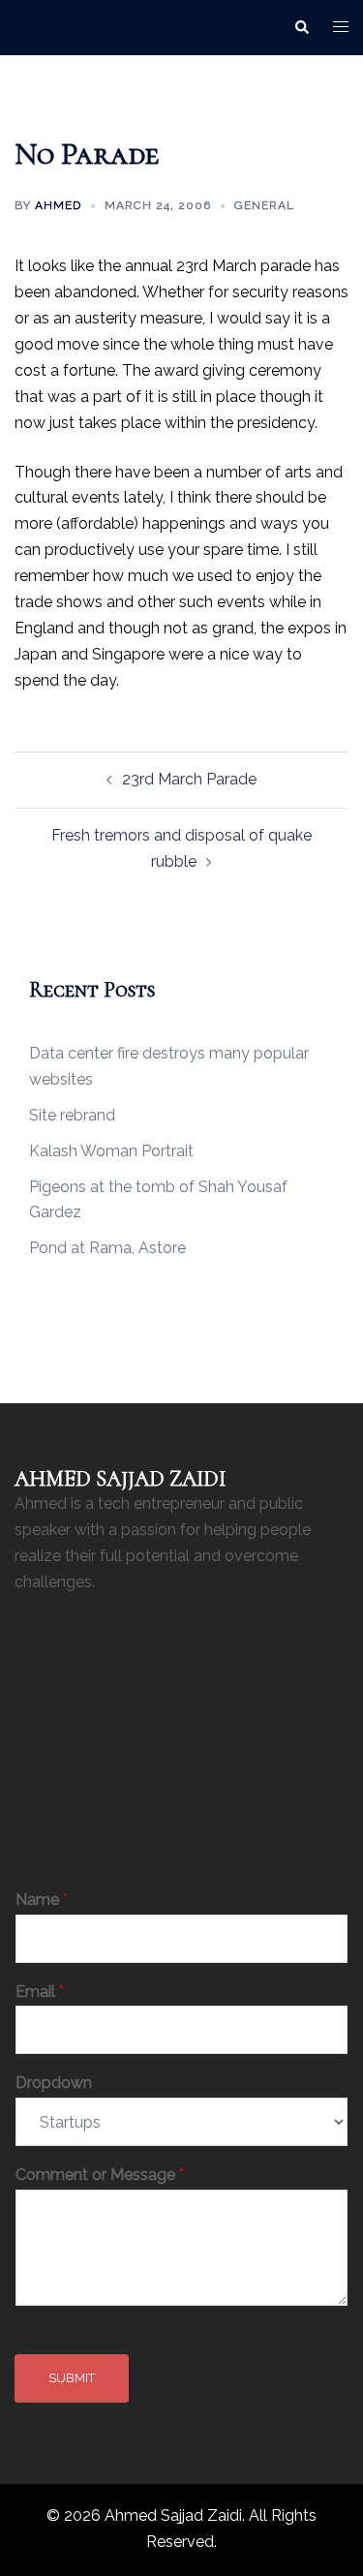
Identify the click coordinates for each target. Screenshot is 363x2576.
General (264, 205)
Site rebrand (72, 1115)
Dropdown (54, 2083)
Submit (72, 2378)
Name (42, 1900)
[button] (301, 27)
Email (40, 1992)
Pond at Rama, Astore (107, 1248)
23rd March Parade (189, 779)
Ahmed (58, 205)
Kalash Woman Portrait (111, 1151)
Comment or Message (100, 2175)
